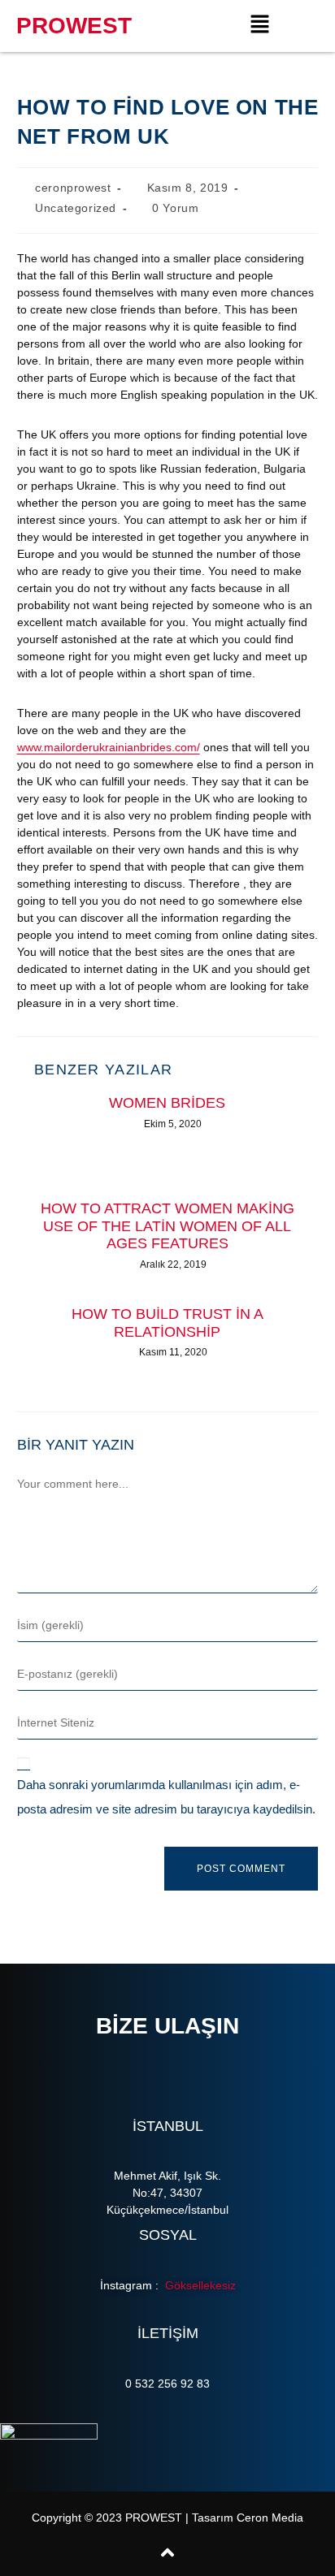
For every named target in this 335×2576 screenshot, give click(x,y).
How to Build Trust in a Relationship (167, 1323)
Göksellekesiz (199, 2285)
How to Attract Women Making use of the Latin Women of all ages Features (167, 1226)
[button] (259, 26)
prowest (74, 26)
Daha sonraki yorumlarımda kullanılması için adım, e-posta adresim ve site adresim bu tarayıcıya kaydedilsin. (166, 1797)
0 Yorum (175, 208)
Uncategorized (76, 208)
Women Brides (167, 1103)
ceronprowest (73, 188)
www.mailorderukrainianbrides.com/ (109, 747)
